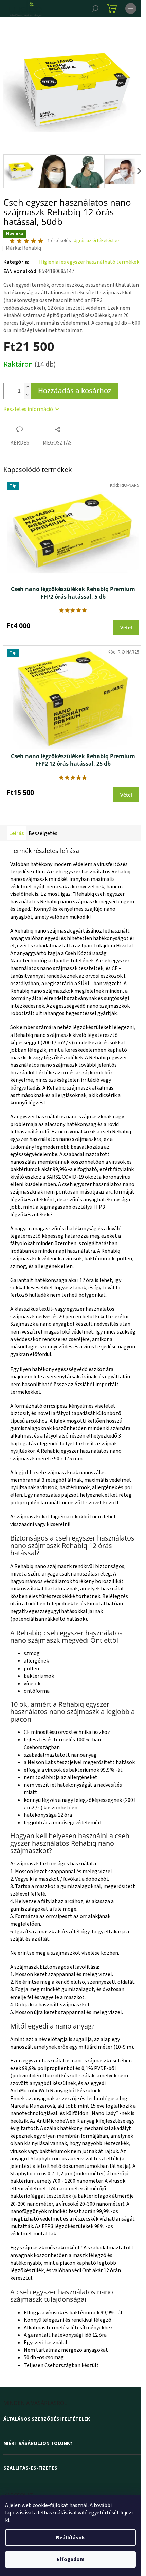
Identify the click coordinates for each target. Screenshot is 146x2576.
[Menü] (131, 8)
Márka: (23, 248)
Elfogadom (71, 2559)
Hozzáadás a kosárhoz (75, 391)
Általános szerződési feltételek (47, 2419)
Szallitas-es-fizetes (30, 2468)
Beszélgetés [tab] (43, 833)
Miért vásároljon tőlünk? (38, 2444)
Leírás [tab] (16, 833)
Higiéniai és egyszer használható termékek (89, 262)
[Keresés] (95, 8)
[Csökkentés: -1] (28, 395)
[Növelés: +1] (28, 387)
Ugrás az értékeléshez (97, 241)
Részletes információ (28, 409)
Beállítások (70, 2538)
